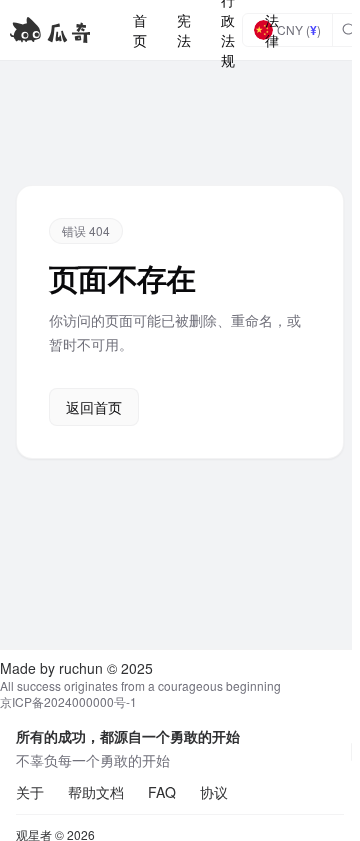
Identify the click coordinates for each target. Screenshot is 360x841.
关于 (30, 792)
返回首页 (94, 407)
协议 (214, 792)
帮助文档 (96, 792)
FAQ (162, 792)
